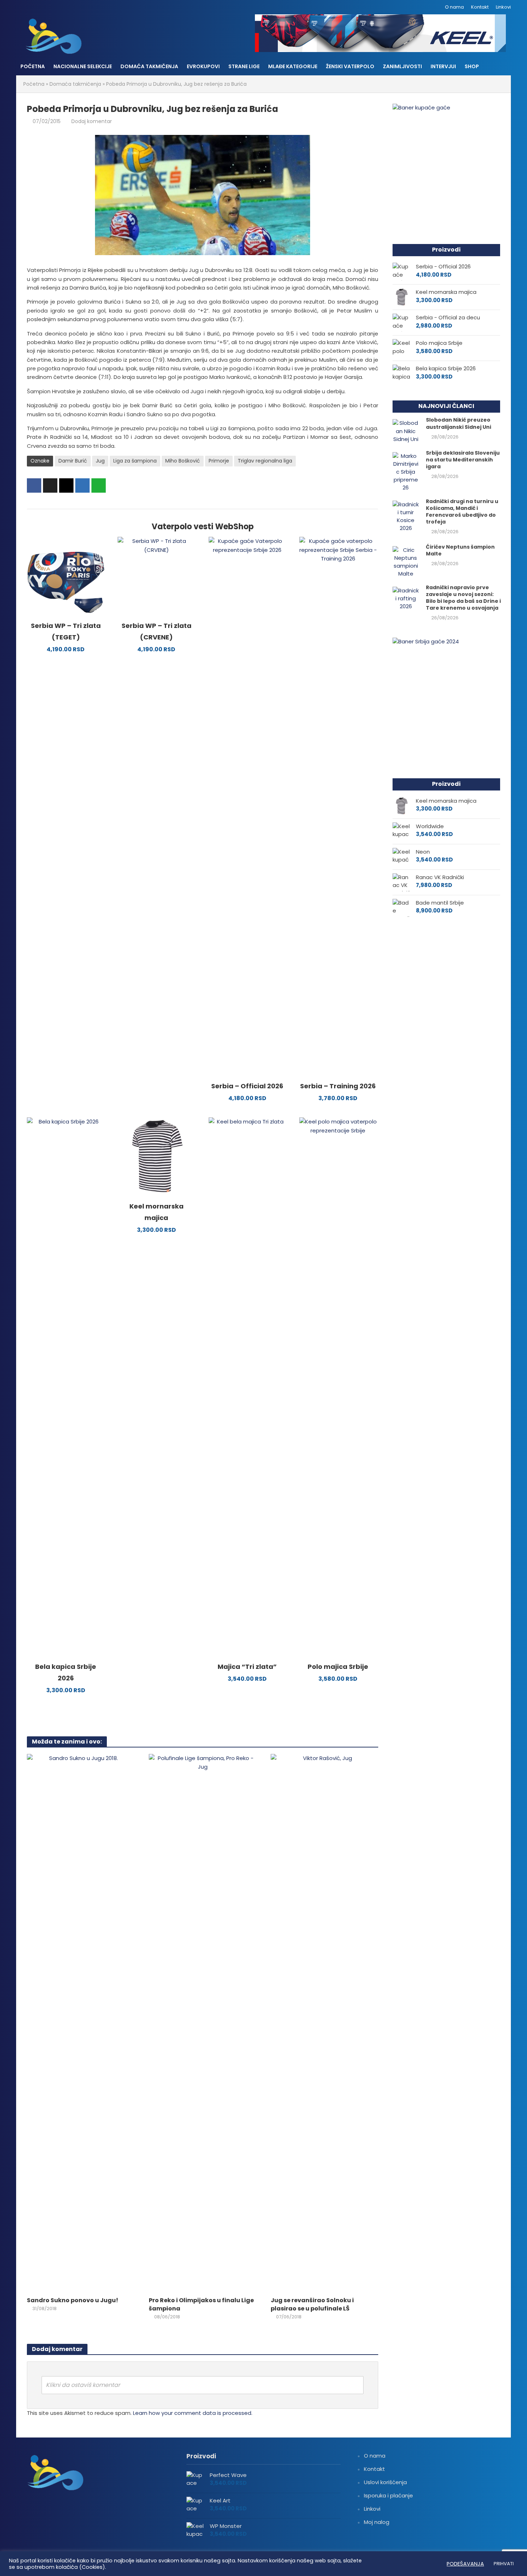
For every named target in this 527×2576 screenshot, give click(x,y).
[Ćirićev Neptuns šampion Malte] (406, 561)
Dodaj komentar (92, 121)
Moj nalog (377, 2522)
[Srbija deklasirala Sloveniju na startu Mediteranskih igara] (406, 471)
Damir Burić (73, 461)
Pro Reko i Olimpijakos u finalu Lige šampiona (201, 2305)
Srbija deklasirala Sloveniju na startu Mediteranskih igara (463, 460)
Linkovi (503, 7)
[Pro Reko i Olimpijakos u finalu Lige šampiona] (203, 2023)
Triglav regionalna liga (265, 461)
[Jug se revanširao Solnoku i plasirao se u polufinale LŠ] (324, 2023)
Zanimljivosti (402, 66)
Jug (100, 461)
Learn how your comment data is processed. (193, 2413)
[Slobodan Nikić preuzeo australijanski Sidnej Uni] (406, 431)
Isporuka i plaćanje (388, 2495)
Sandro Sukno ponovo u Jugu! (73, 2300)
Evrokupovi (203, 66)
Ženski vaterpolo (350, 66)
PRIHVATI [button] (504, 2564)
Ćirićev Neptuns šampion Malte (460, 550)
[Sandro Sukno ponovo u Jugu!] (81, 2023)
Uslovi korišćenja (385, 2482)
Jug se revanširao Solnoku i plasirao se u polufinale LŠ (312, 2305)
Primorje (219, 461)
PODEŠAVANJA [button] (465, 2564)
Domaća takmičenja (149, 66)
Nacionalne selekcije (83, 66)
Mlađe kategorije (293, 66)
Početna (33, 66)
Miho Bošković (183, 461)
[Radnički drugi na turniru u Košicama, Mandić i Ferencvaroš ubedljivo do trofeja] (406, 516)
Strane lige (244, 66)
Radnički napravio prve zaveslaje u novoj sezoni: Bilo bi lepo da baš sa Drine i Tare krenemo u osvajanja (463, 598)
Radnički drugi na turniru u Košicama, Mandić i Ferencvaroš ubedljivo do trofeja (462, 512)
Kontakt (480, 7)
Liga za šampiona (135, 461)
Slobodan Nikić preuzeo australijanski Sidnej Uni (459, 423)
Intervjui (443, 66)
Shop (472, 66)
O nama (454, 7)
